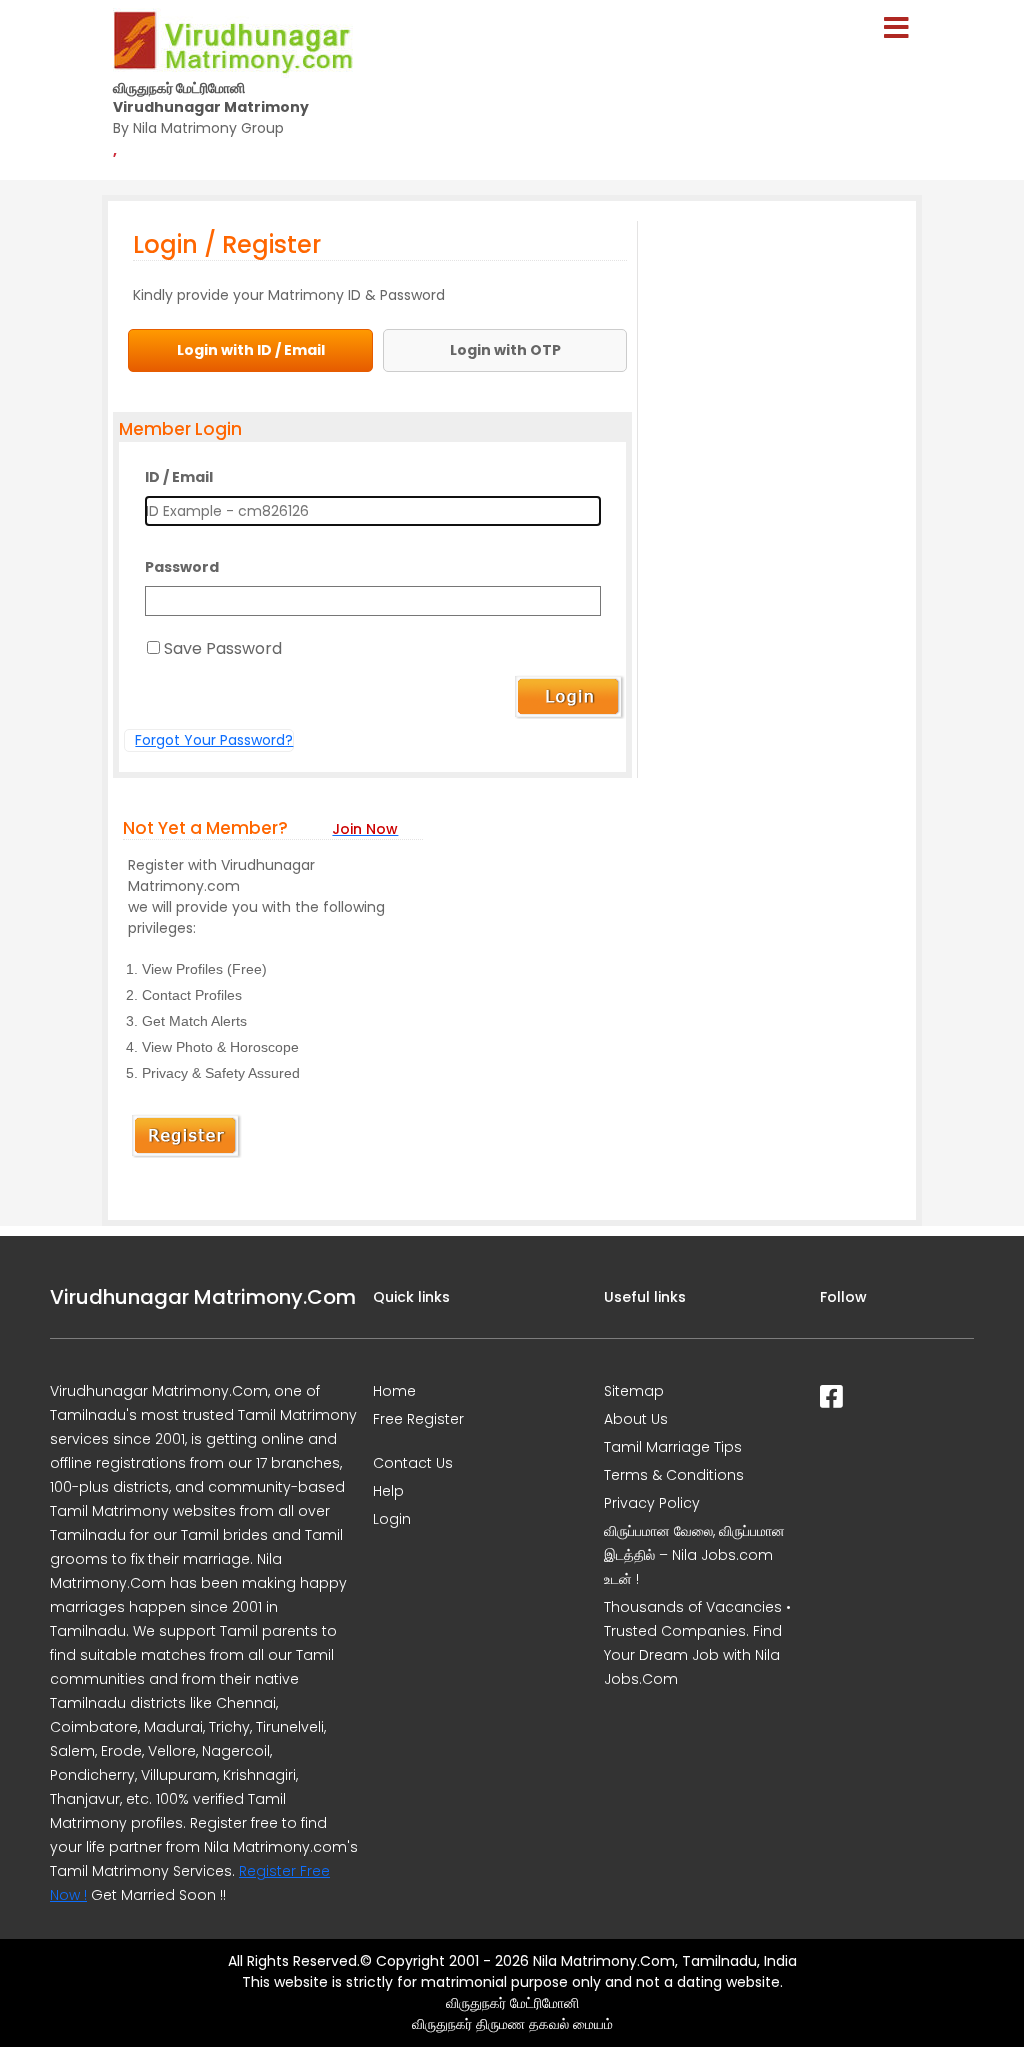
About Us (636, 1419)
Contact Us (413, 1463)
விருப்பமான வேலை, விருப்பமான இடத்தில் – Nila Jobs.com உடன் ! (694, 1555)
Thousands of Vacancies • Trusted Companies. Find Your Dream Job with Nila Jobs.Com (697, 1643)
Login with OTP (505, 350)
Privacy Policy (652, 1503)
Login (392, 1519)
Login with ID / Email (251, 350)
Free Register (418, 1419)
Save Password (223, 648)
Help (388, 1491)
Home (394, 1391)
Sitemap (634, 1391)
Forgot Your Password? (214, 740)
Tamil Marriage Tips (673, 1447)
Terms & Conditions (674, 1475)
